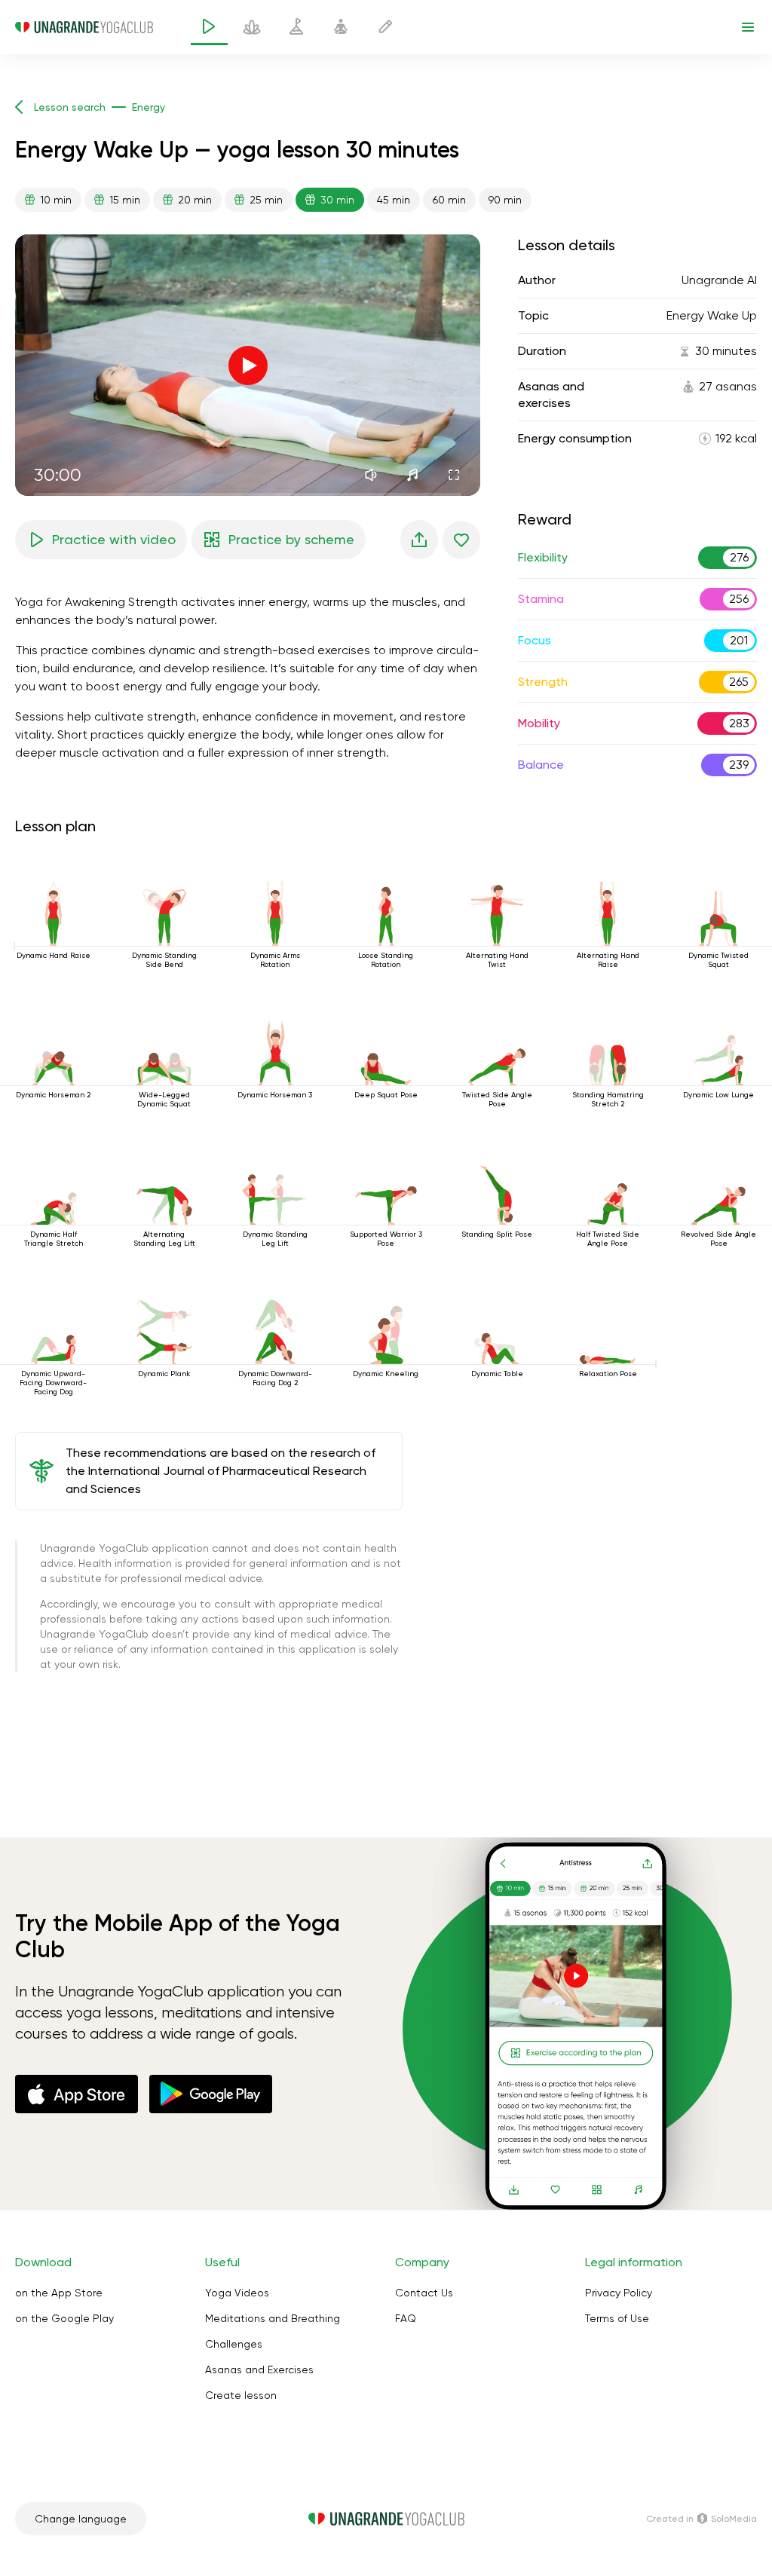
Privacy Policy (619, 2293)
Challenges (234, 2344)
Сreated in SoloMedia (702, 2519)
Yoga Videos (237, 2293)
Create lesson (241, 2395)
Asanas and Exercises (259, 2369)
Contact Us (424, 2293)
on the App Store (59, 2293)
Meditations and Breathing (273, 2318)
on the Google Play (64, 2318)
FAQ (406, 2318)
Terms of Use (617, 2318)
